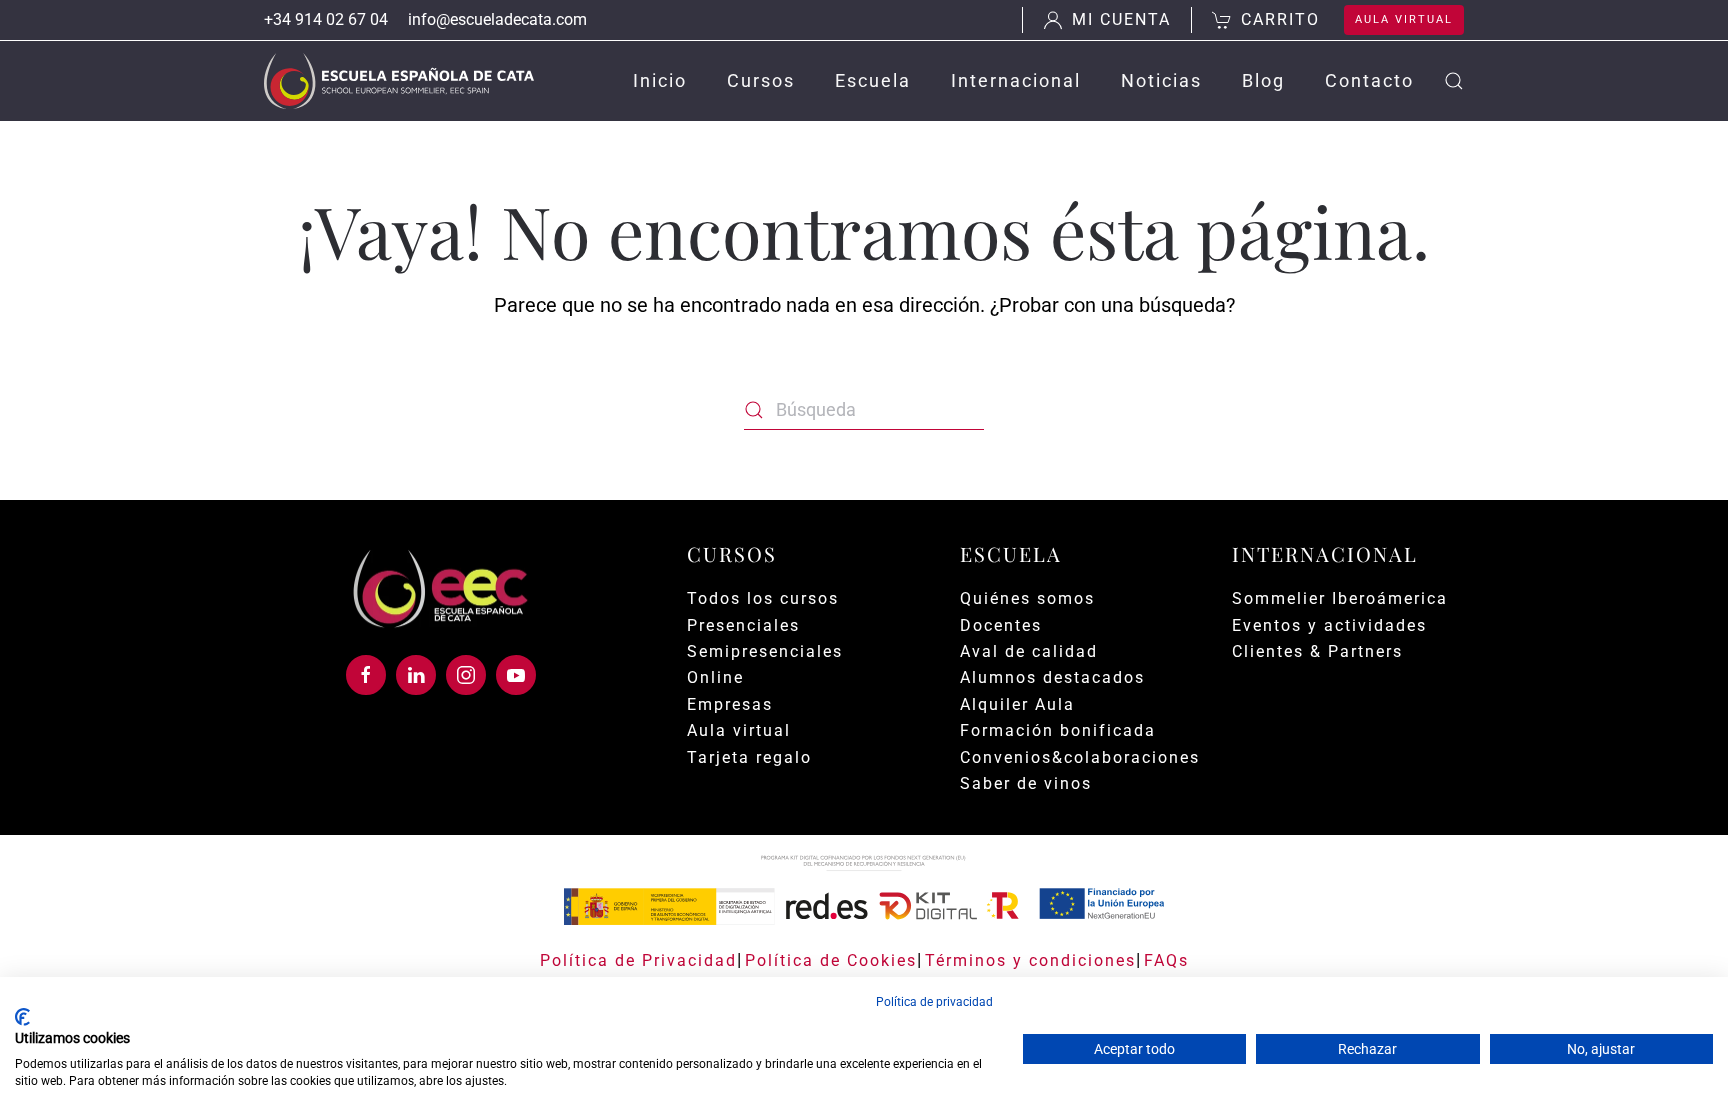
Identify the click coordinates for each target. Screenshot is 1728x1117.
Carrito (1280, 19)
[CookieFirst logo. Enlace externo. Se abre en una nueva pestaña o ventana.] (22, 1017)
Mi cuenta (1121, 19)
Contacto (1369, 80)
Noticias (1161, 80)
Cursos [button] (761, 80)
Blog (1263, 80)
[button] (1454, 81)
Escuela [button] (873, 80)
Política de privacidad (934, 1002)
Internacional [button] (1016, 80)
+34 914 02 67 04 (326, 19)
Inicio (660, 80)
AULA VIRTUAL (1404, 19)
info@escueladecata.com (497, 19)
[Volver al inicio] (399, 81)
